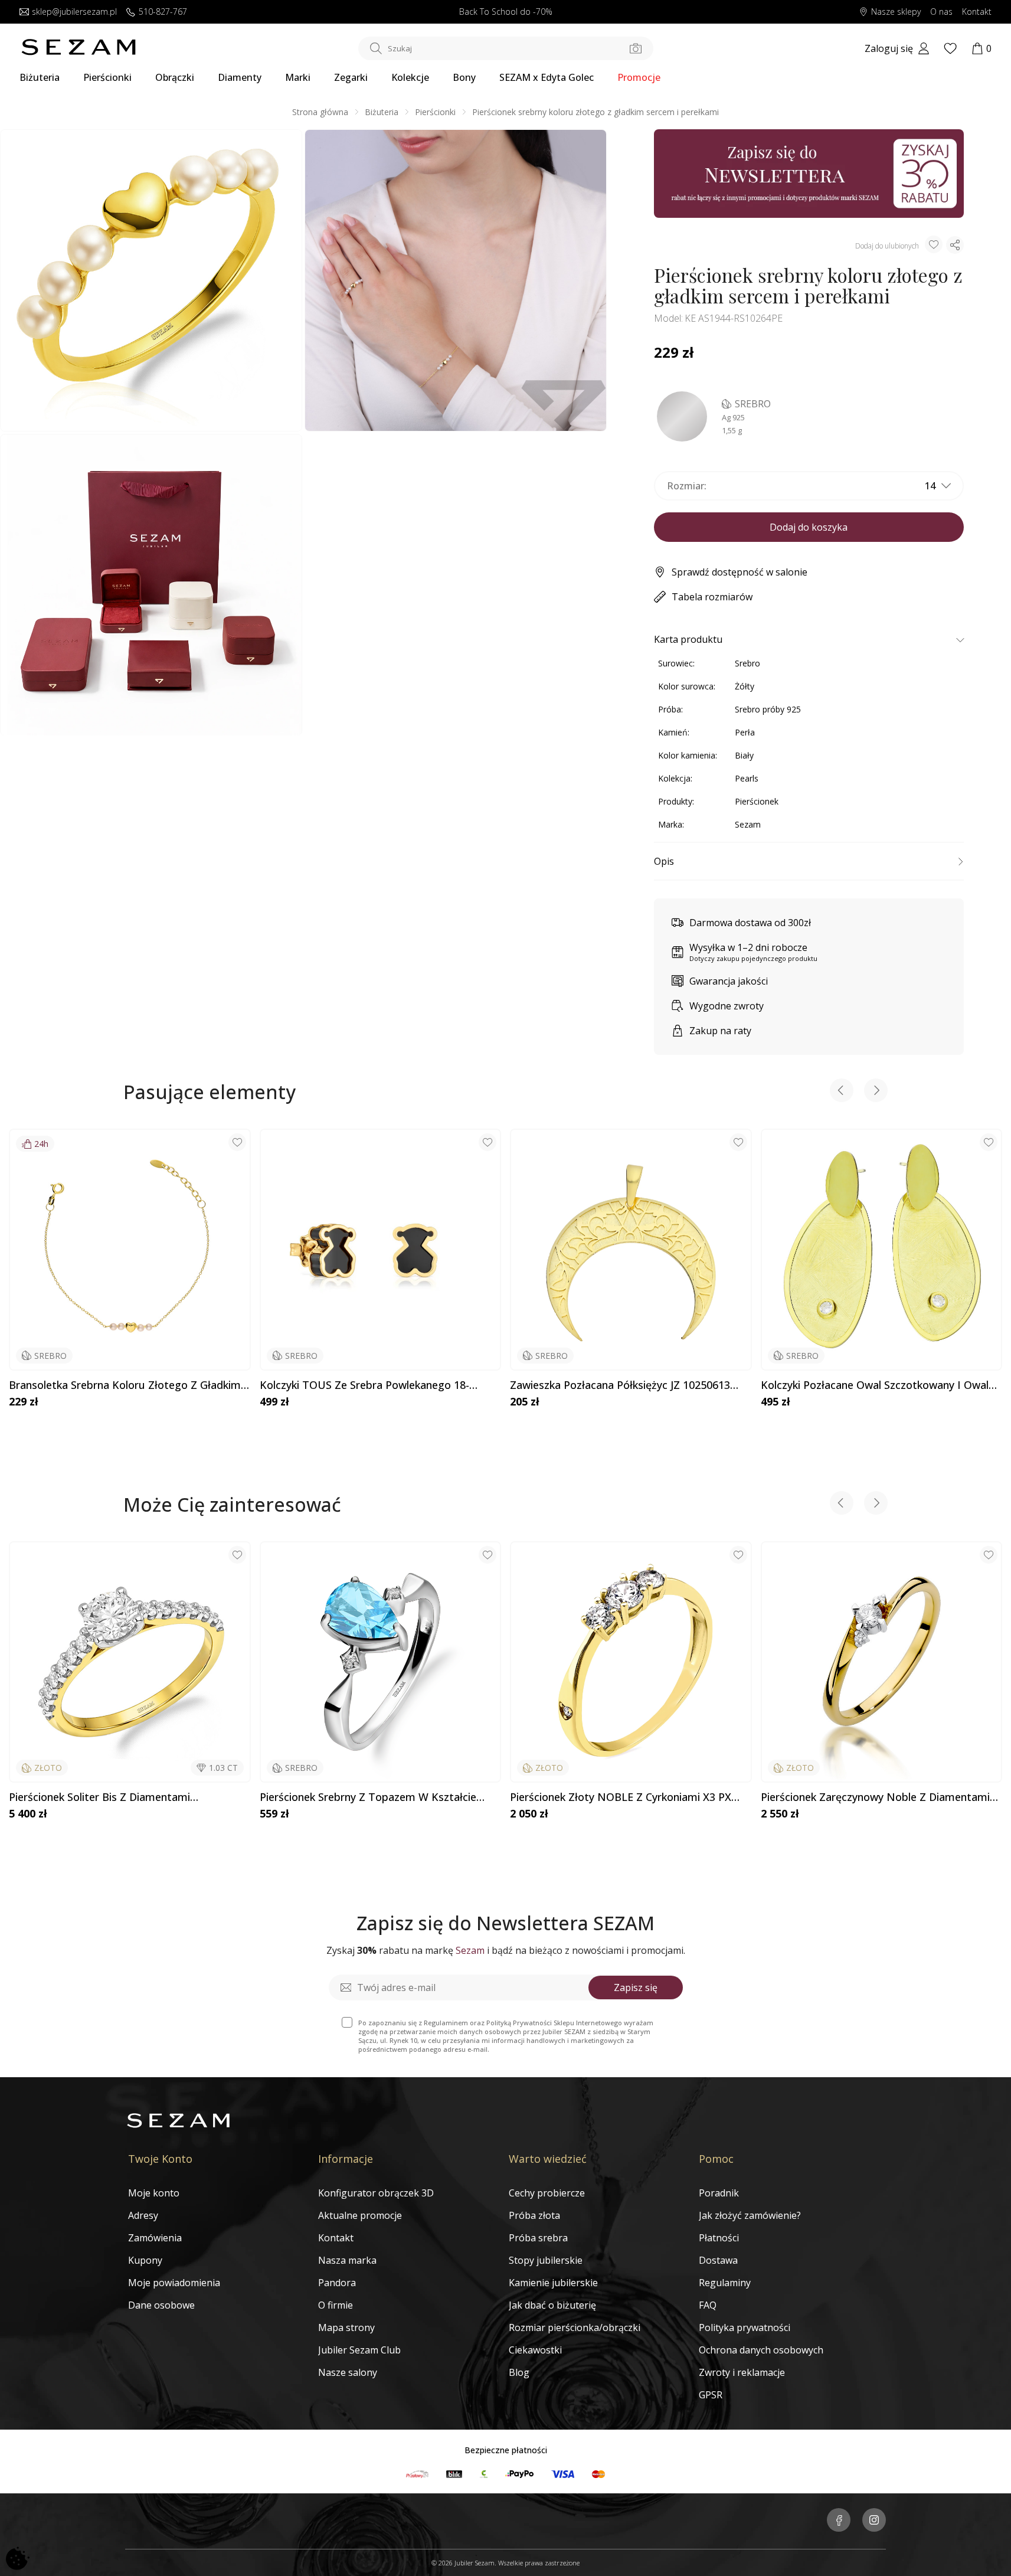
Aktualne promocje (360, 2215)
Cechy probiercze (547, 2193)
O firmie (336, 2305)
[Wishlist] (950, 48)
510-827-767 (163, 12)
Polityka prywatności (745, 2327)
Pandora (337, 2283)
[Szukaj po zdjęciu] (636, 48)
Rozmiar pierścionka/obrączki (575, 2327)
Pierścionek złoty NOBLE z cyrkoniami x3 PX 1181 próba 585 (621, 1797)
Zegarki (351, 77)
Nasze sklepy (896, 12)
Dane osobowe (161, 2305)
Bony (464, 77)
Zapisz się (636, 1987)
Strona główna (320, 112)
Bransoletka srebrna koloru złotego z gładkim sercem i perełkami (125, 1385)
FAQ (708, 2305)
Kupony (145, 2260)
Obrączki (175, 77)
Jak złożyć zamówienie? (750, 2215)
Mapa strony (346, 2327)
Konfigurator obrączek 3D (376, 2193)
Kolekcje (410, 77)
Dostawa (718, 2260)
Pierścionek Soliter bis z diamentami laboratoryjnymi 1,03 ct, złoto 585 (99, 1797)
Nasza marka (347, 2260)
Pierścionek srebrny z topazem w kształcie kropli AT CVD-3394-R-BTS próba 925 (368, 1797)
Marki (298, 77)
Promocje (639, 77)
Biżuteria (40, 77)
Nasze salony (348, 2372)
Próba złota (534, 2215)
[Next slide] (876, 1092)
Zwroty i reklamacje (742, 2372)
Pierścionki (107, 77)
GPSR (711, 2395)
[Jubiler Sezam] (78, 52)
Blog (519, 2372)
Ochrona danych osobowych (761, 2350)
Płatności (719, 2238)
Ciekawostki (535, 2350)
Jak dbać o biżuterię (552, 2305)
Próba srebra (538, 2238)
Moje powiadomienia (174, 2283)
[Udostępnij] (955, 245)
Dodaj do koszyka (809, 527)
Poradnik (719, 2193)
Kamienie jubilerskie (553, 2283)
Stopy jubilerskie (546, 2260)
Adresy (143, 2215)
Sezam (748, 824)
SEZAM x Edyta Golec (547, 77)
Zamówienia (155, 2238)
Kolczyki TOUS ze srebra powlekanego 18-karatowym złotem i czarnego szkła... (364, 1385)
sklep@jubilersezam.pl (74, 12)
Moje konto (154, 2193)
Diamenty (240, 77)
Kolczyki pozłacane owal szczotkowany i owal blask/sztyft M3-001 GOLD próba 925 (875, 1385)
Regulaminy (725, 2283)
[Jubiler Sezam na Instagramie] (874, 2521)
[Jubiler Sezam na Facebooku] (839, 2521)
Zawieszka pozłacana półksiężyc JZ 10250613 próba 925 (620, 1385)
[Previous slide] (842, 1092)
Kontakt (977, 12)
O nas (941, 12)
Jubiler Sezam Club (359, 2350)
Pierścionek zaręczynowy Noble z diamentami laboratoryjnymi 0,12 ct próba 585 (875, 1797)
